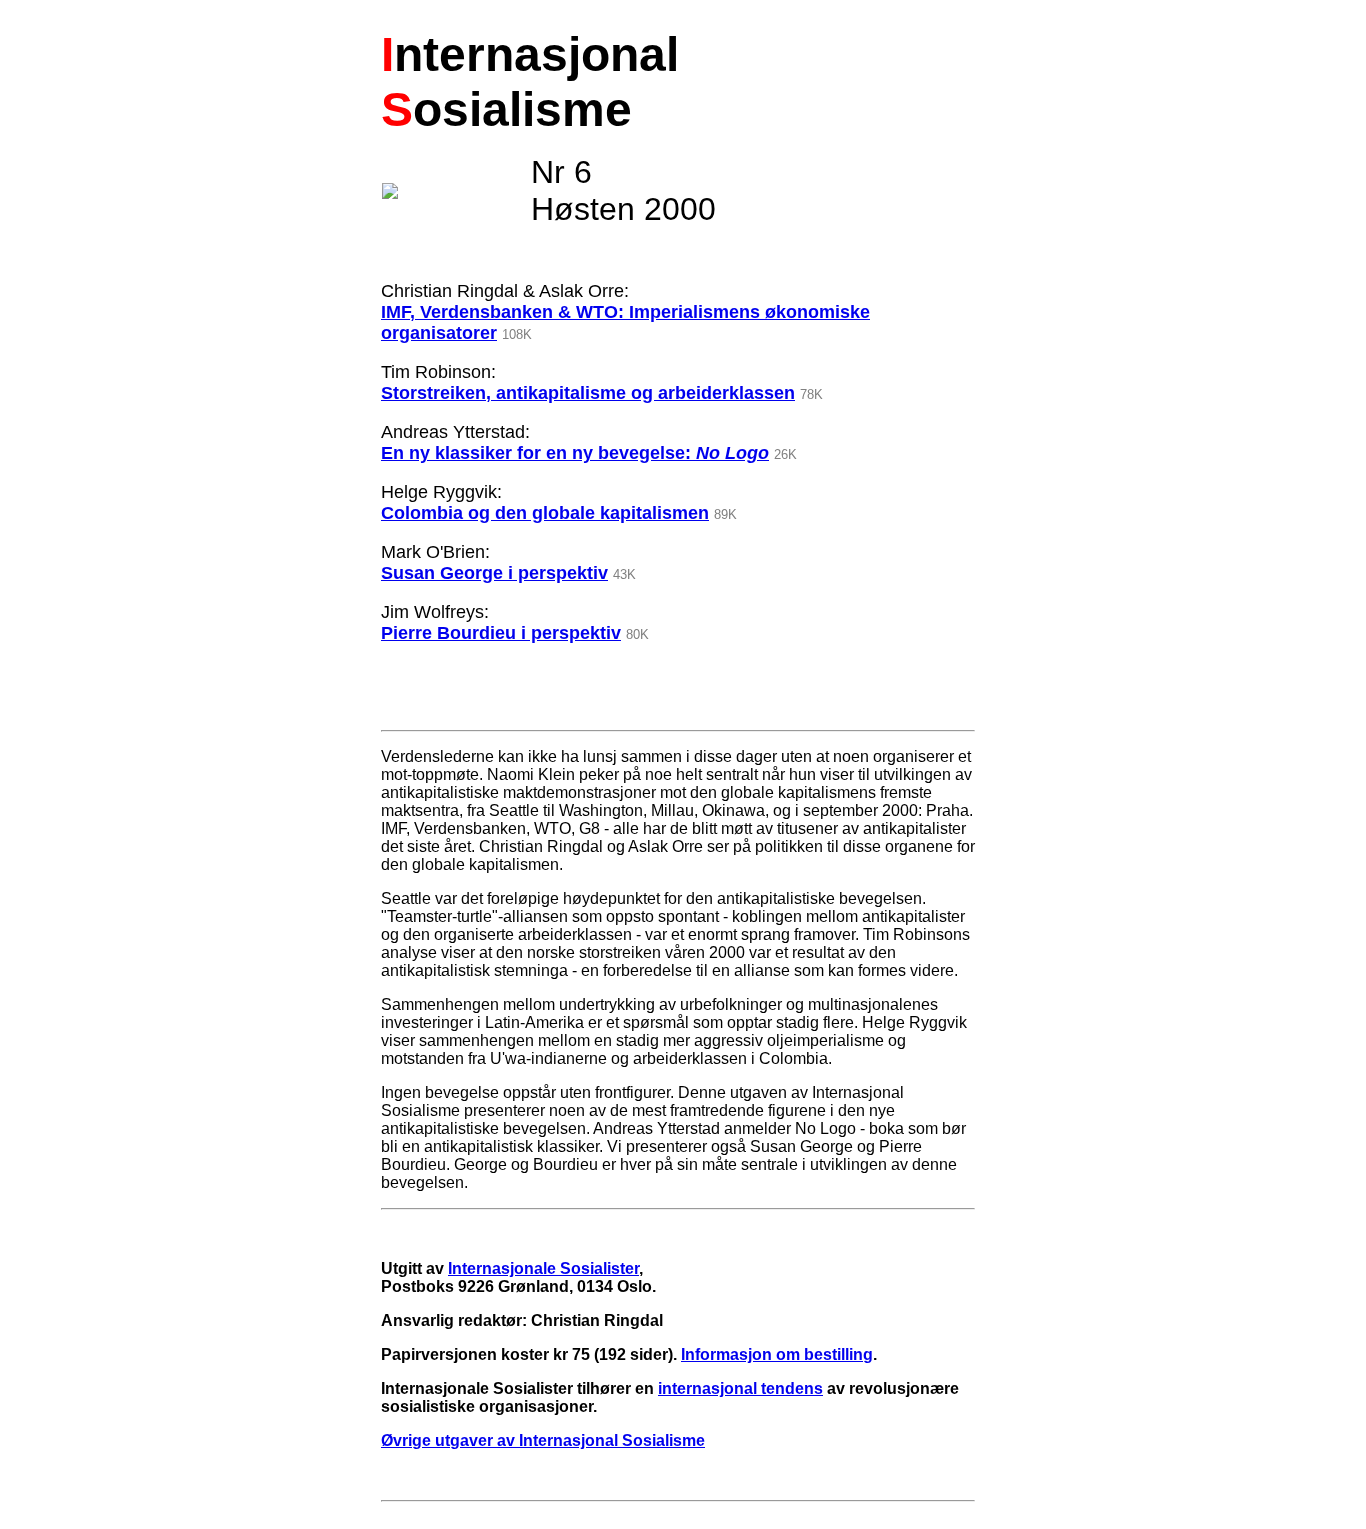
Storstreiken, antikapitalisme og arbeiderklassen (588, 393)
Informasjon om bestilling (777, 1354)
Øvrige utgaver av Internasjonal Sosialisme (543, 1440)
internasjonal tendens (740, 1388)
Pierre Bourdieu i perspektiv (501, 633)
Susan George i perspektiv (494, 573)
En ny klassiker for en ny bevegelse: (575, 453)
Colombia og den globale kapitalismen (545, 513)
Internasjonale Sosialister (543, 1268)
